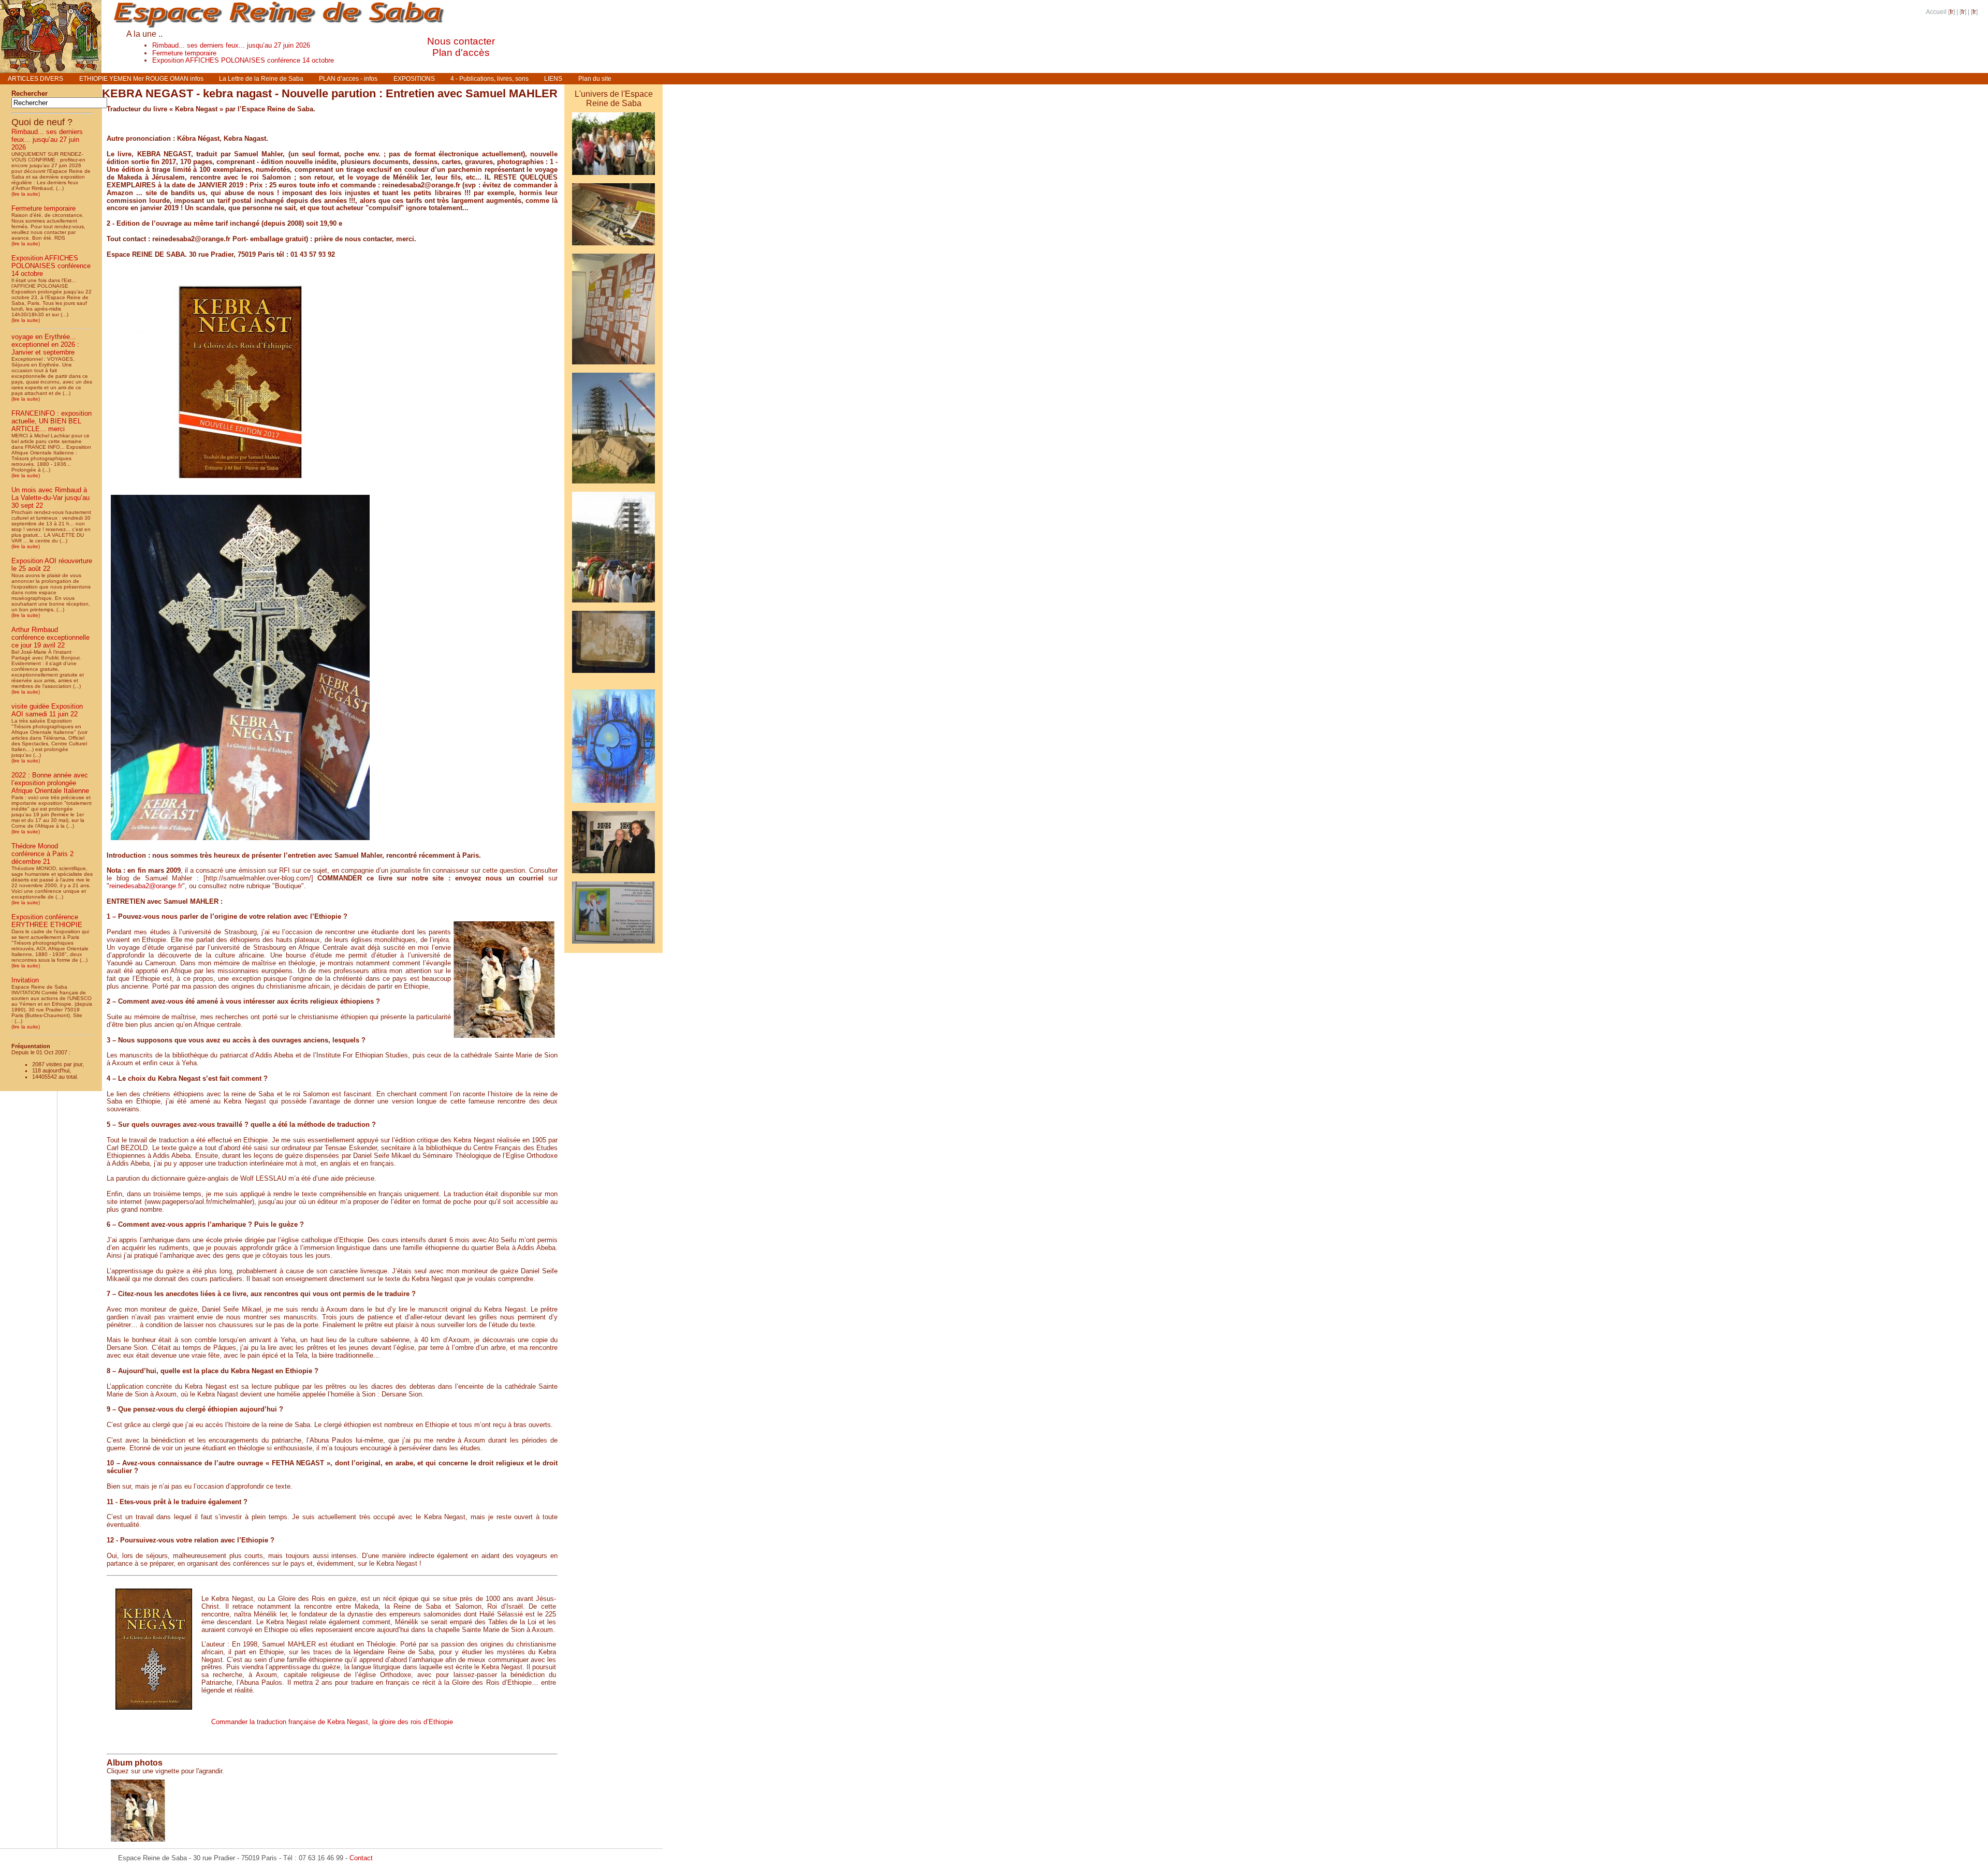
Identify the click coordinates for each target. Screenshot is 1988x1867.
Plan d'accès (461, 53)
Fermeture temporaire (184, 53)
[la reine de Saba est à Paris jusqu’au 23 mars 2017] (613, 675)
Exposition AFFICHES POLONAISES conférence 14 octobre (243, 60)
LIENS (553, 79)
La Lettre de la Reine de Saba (261, 79)
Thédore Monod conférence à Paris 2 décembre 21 (42, 854)
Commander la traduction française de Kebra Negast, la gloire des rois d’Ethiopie (332, 1722)
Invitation (25, 980)
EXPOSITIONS (414, 79)
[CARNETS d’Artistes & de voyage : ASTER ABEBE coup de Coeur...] (613, 805)
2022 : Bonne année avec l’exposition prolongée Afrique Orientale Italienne (50, 783)
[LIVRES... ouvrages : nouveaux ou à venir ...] (613, 683)
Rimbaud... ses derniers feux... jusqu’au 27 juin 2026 (231, 45)
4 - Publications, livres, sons (489, 79)
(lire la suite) (26, 194)
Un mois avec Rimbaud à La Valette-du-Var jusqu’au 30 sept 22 (50, 498)
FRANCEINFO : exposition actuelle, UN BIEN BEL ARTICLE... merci (52, 421)
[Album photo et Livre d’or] (613, 875)
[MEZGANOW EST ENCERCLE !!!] (613, 177)
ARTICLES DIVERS (35, 79)
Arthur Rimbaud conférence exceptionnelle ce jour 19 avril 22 (50, 637)
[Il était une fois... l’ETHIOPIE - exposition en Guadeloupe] (613, 247)
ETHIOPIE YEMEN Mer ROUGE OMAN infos (141, 79)
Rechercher (30, 93)
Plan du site (595, 79)
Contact (361, 1858)
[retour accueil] (51, 70)
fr (1952, 12)
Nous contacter (461, 41)
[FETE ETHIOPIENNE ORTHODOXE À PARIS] (613, 945)
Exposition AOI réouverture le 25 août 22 (52, 565)
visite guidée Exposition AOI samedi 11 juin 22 (47, 710)
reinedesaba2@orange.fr (146, 886)
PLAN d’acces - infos (348, 79)
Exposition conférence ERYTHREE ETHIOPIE (47, 921)
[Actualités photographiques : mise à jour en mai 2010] (613, 485)
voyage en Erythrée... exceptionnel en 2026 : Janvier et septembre (45, 344)
